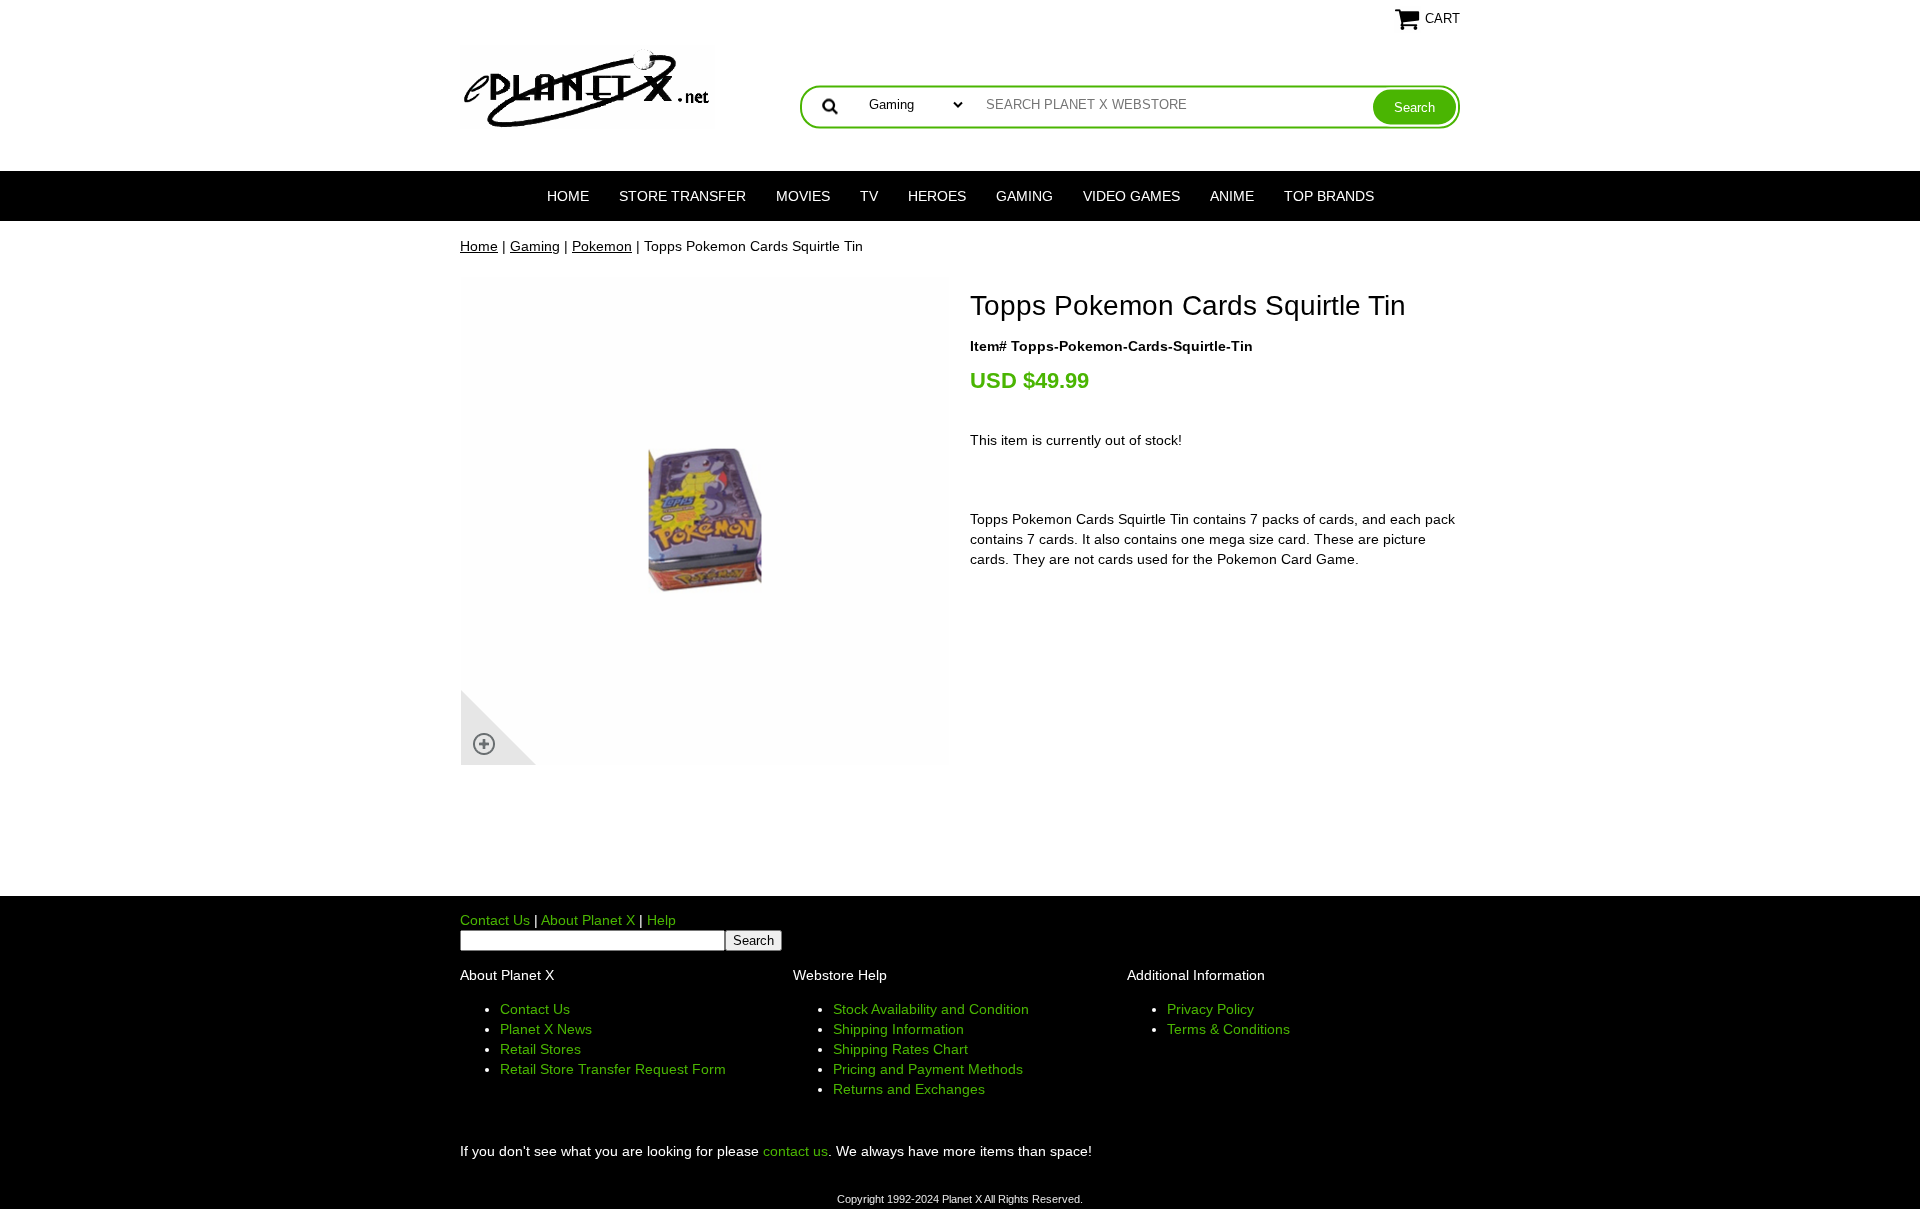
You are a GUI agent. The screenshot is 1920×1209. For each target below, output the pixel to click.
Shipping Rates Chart (900, 1049)
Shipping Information (898, 1029)
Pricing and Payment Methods (928, 1069)
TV (869, 196)
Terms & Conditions (1228, 1029)
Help (661, 920)
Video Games (1131, 196)
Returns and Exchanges (909, 1089)
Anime (1232, 196)
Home (568, 196)
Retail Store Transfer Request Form (613, 1069)
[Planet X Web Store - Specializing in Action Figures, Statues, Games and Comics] (587, 86)
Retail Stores (540, 1049)
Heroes (937, 196)
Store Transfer (682, 196)
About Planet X (588, 920)
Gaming (1024, 196)
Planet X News (546, 1029)
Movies (803, 196)
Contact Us (495, 920)
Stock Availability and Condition (931, 1009)
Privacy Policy (1210, 1009)
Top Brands (1329, 196)
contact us (795, 1151)
